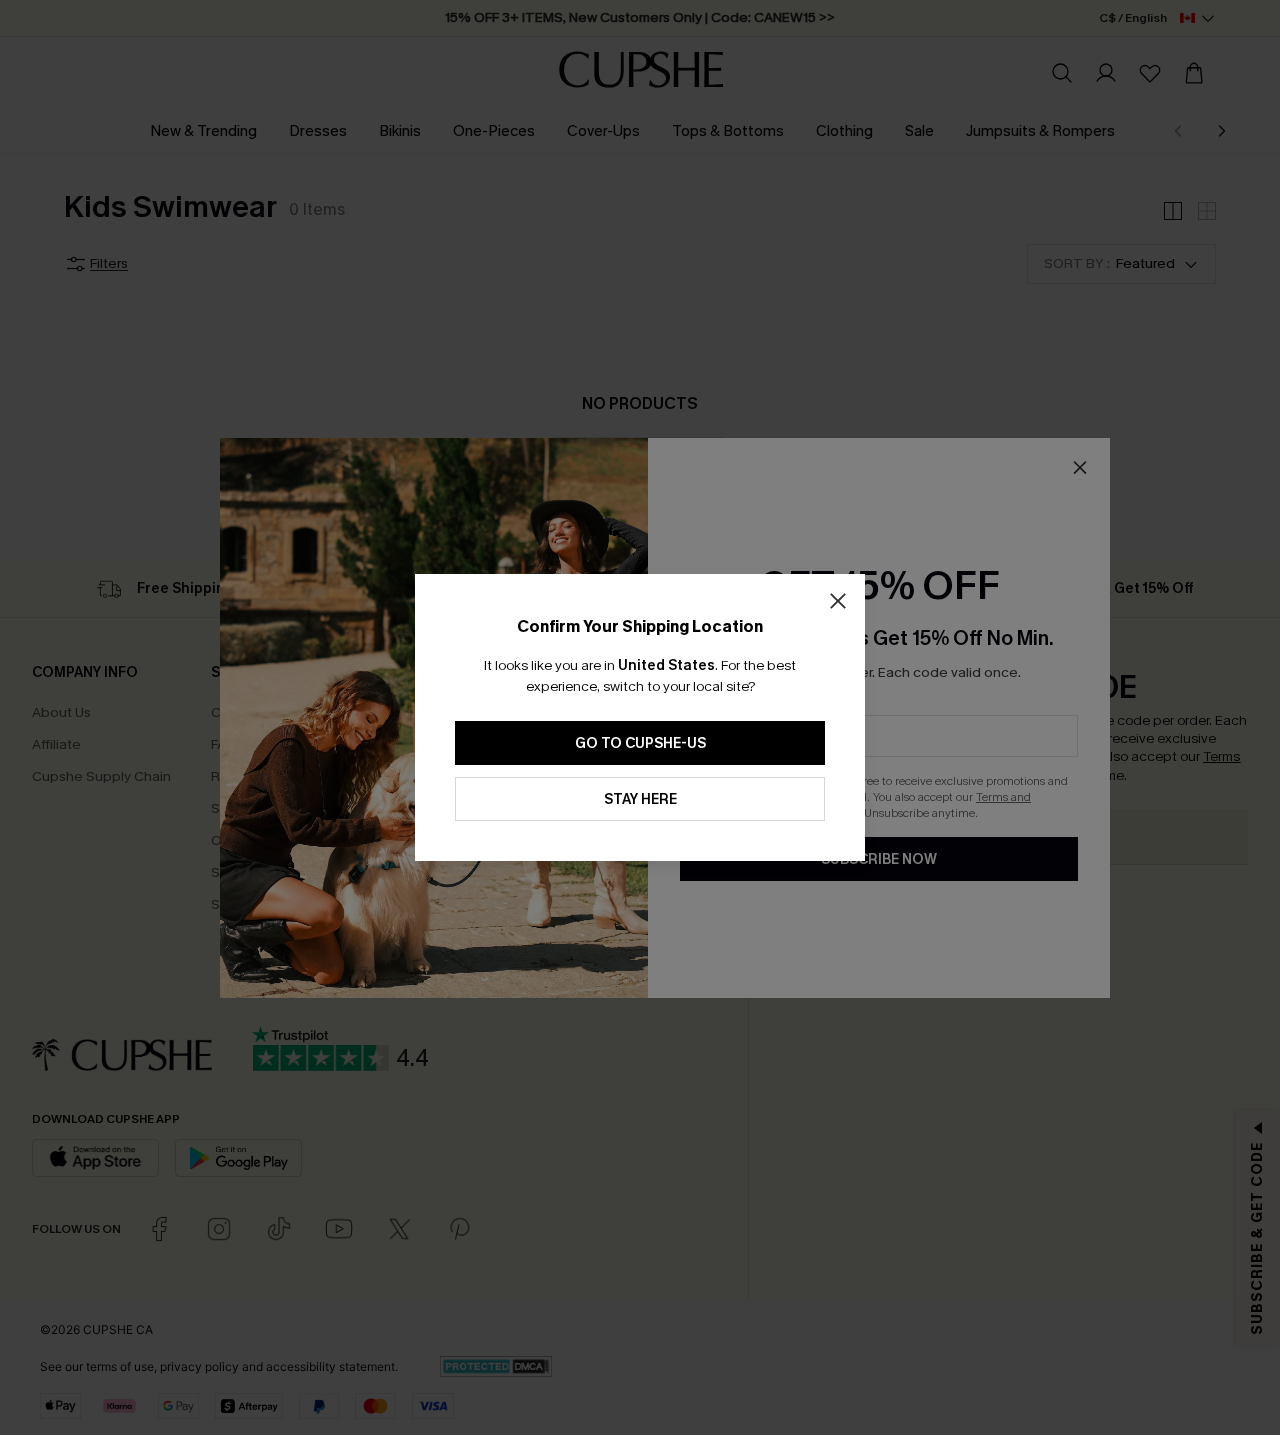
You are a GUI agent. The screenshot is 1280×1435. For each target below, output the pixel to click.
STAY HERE (640, 799)
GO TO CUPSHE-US (640, 743)
